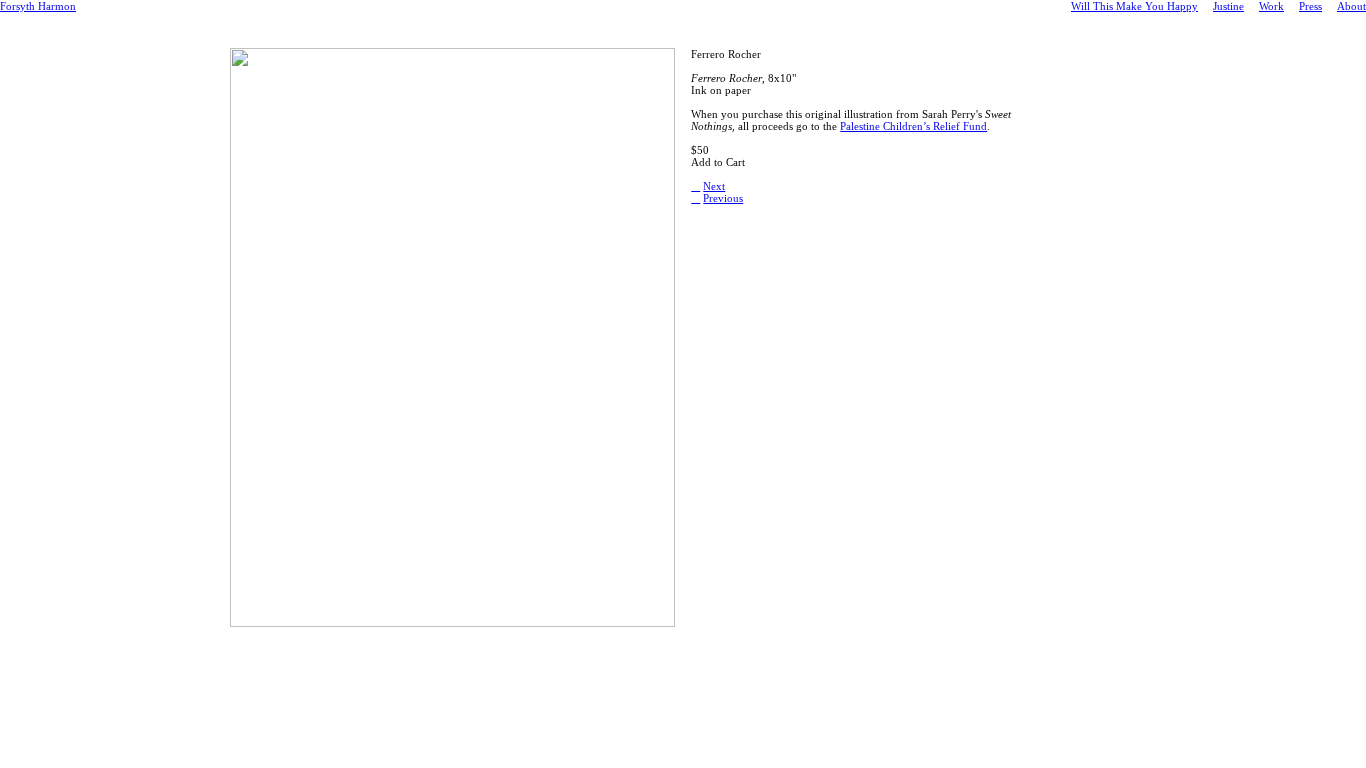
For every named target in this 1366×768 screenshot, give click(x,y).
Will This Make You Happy (1134, 6)
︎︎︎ (695, 198)
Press (1310, 6)
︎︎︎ (695, 186)
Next (714, 186)
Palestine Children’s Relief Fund (913, 126)
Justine (1228, 6)
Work (1271, 6)
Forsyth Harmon (38, 6)
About (1351, 6)
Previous (723, 198)
